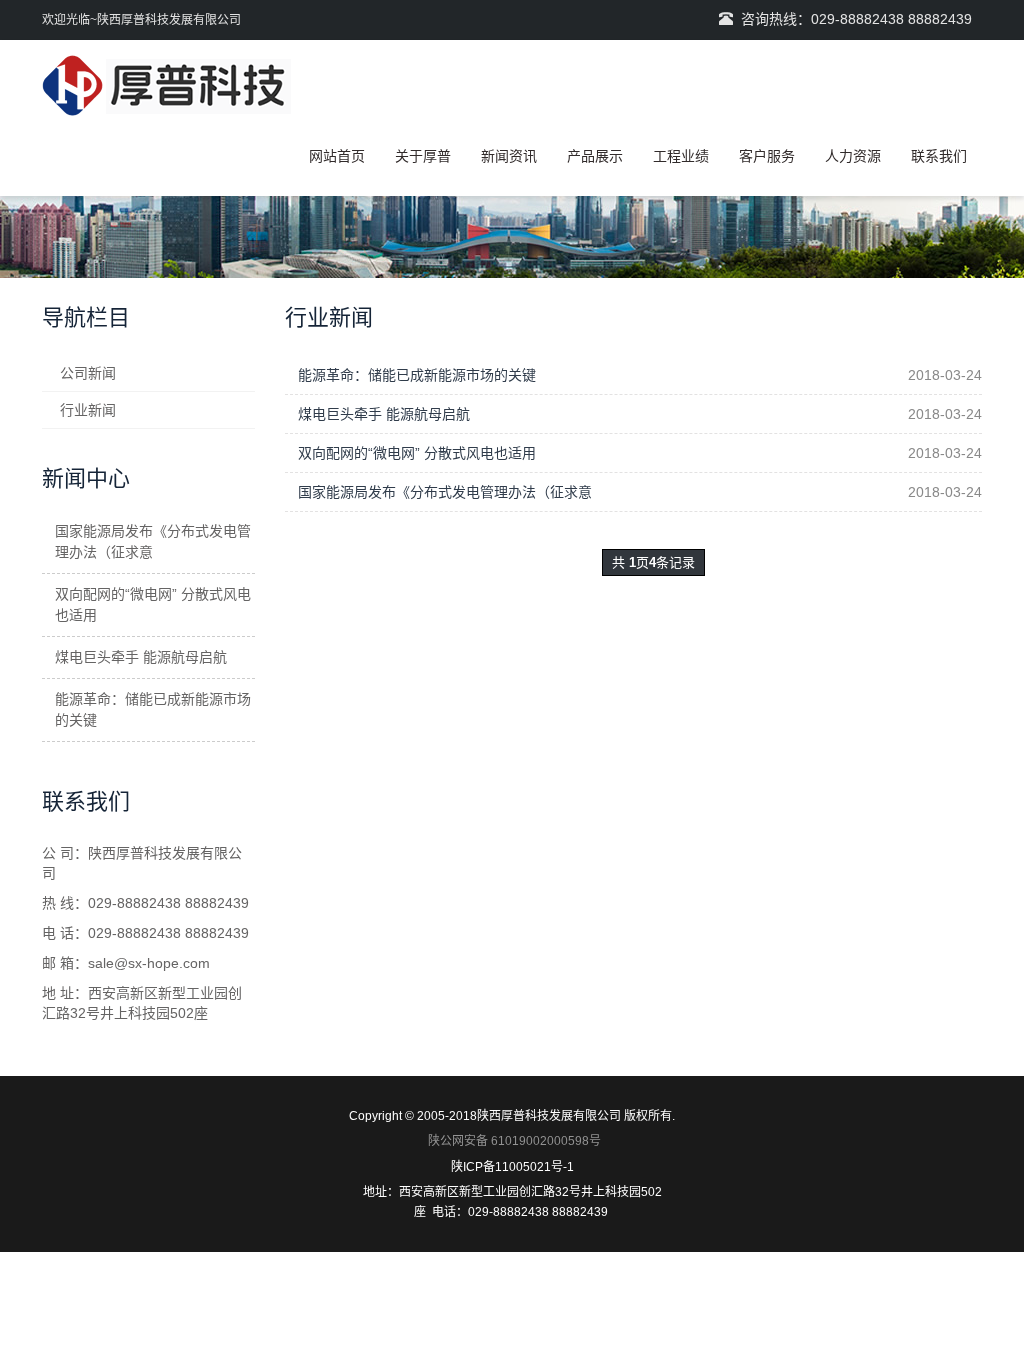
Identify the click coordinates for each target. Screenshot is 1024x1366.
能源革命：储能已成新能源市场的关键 (417, 375)
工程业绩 (681, 156)
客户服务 (767, 156)
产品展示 (595, 156)
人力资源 (853, 156)
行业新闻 (88, 410)
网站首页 (337, 156)
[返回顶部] (979, 383)
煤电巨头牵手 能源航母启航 (384, 414)
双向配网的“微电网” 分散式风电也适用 (417, 453)
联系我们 (939, 156)
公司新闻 (88, 373)
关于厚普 (423, 156)
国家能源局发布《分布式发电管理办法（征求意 (445, 492)
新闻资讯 (509, 156)
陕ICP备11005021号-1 (512, 1167)
